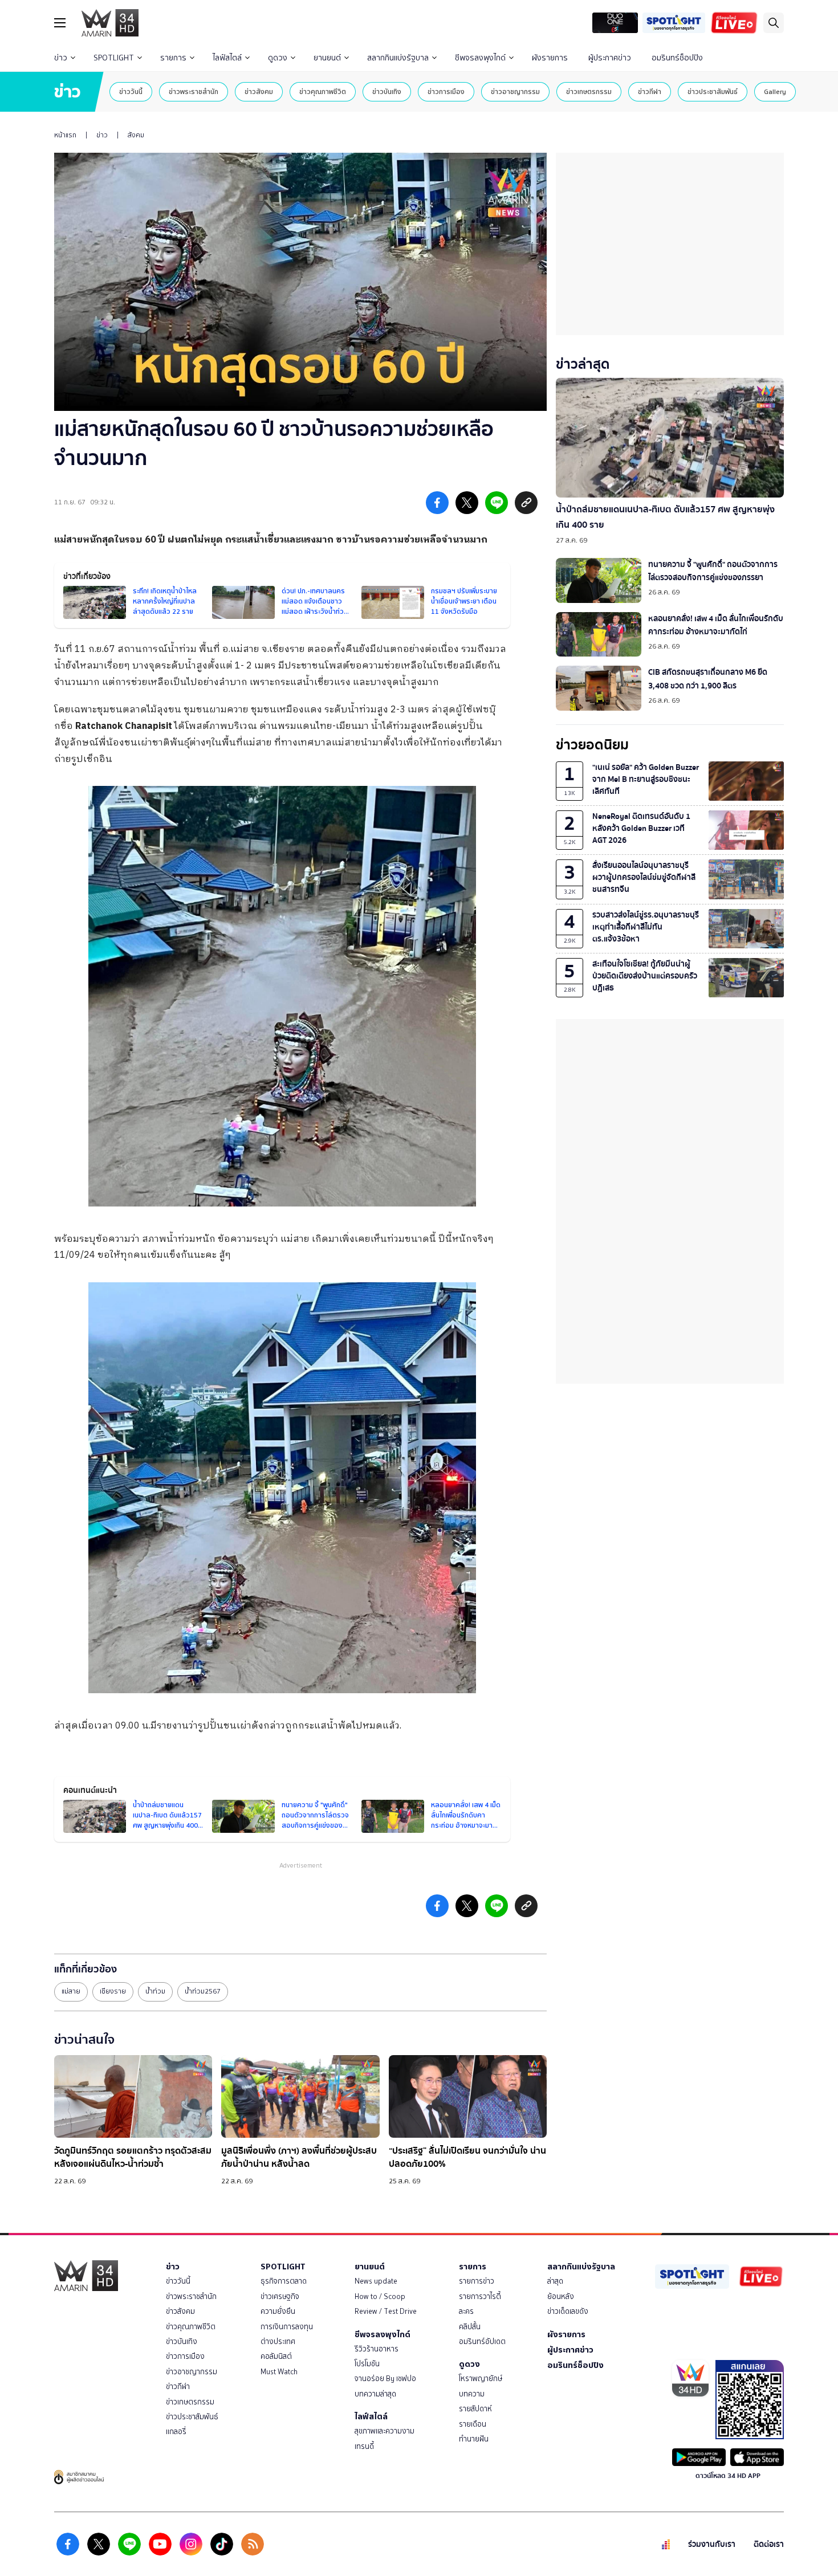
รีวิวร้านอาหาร (377, 2349)
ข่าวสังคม (259, 91)
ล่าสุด (555, 2281)
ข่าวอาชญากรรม (515, 91)
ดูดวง (278, 58)
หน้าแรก (65, 135)
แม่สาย (71, 1991)
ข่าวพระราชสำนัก (194, 91)
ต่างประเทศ (278, 2341)
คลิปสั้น (470, 2327)
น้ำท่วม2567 (203, 1991)
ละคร (466, 2311)
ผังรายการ (550, 58)
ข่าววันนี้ (131, 91)
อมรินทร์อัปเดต (482, 2341)
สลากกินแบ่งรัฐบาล (398, 58)
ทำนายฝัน (474, 2439)
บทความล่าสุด (375, 2394)
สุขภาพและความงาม (385, 2431)
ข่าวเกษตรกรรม (589, 91)
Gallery (775, 91)
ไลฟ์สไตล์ (227, 58)
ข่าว (61, 58)
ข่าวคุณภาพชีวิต (323, 91)
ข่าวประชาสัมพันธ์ (713, 91)
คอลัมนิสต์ (276, 2356)
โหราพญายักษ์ (481, 2379)
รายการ (173, 58)
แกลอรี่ (176, 2432)
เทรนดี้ (364, 2446)
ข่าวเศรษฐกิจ (280, 2296)
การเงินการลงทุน (287, 2327)
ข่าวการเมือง (446, 91)
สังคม (136, 135)
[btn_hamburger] (60, 23)
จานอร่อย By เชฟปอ (385, 2379)
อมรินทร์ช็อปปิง (677, 58)
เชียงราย (113, 1991)
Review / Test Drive (386, 2311)
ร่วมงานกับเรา (712, 2544)
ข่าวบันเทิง (387, 91)
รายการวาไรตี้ (480, 2296)
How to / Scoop (380, 2296)
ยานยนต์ (327, 58)
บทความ (472, 2394)
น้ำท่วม (155, 1991)
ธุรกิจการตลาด (284, 2281)
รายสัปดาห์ (475, 2409)
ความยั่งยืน (278, 2311)
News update (376, 2281)
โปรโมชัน (367, 2364)
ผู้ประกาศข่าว (610, 58)
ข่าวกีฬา (650, 91)
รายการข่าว (477, 2281)
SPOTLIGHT (114, 58)
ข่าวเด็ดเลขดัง (568, 2311)
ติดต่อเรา (769, 2544)
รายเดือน (473, 2424)
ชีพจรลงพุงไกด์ (480, 58)
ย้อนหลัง (561, 2296)
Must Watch (279, 2372)
